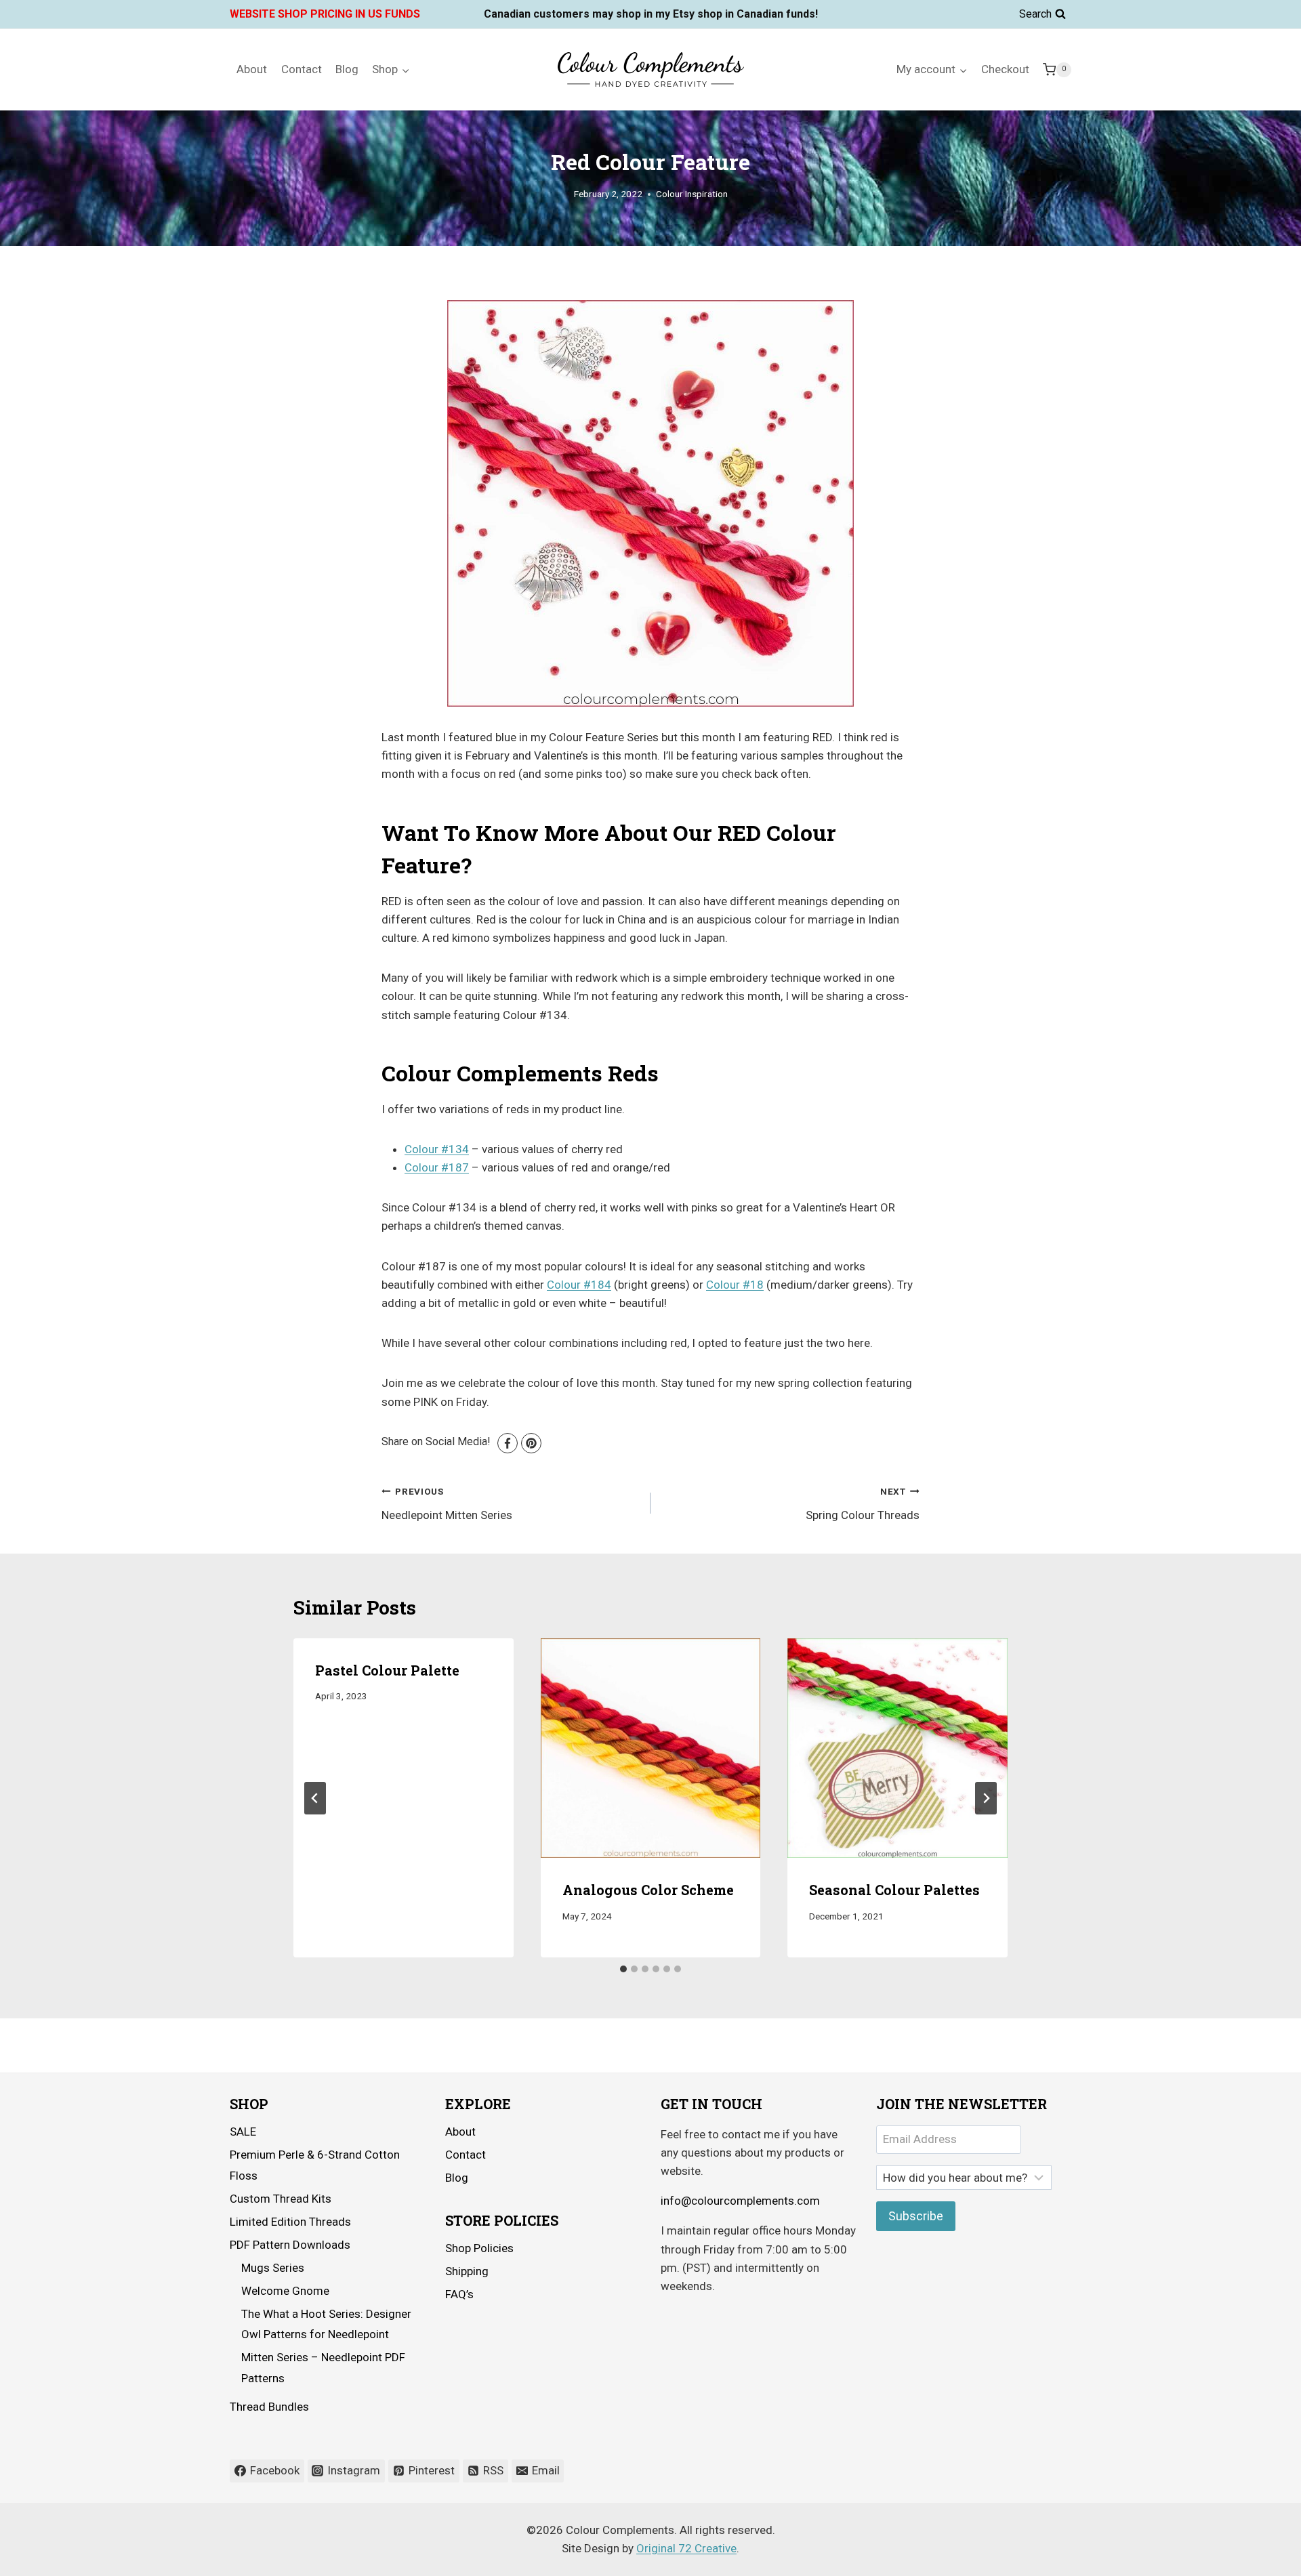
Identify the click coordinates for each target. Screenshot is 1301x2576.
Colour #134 (437, 1149)
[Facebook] (508, 1443)
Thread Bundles (269, 2407)
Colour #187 (437, 1167)
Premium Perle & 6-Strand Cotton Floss (315, 2165)
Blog (347, 69)
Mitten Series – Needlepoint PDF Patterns (323, 2368)
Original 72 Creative (686, 2548)
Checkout (1005, 69)
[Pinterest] (531, 1443)
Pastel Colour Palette (387, 1670)
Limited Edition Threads (290, 2222)
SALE (243, 2132)
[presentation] (651, 1748)
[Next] (986, 1798)
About (252, 69)
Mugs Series (273, 2268)
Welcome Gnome (285, 2291)
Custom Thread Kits (281, 2199)
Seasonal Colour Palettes (894, 1890)
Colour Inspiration (692, 194)
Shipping (467, 2271)
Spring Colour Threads (863, 1504)
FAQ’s (459, 2294)
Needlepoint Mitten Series (447, 1504)
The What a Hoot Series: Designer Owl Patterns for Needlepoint (326, 2324)
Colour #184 (579, 1285)
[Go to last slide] (315, 1798)
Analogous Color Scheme (648, 1890)
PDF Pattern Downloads (290, 2245)
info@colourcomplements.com (740, 2201)
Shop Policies (479, 2248)
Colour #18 (735, 1285)
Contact (302, 69)
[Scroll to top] (1253, 2555)
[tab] (623, 1969)
